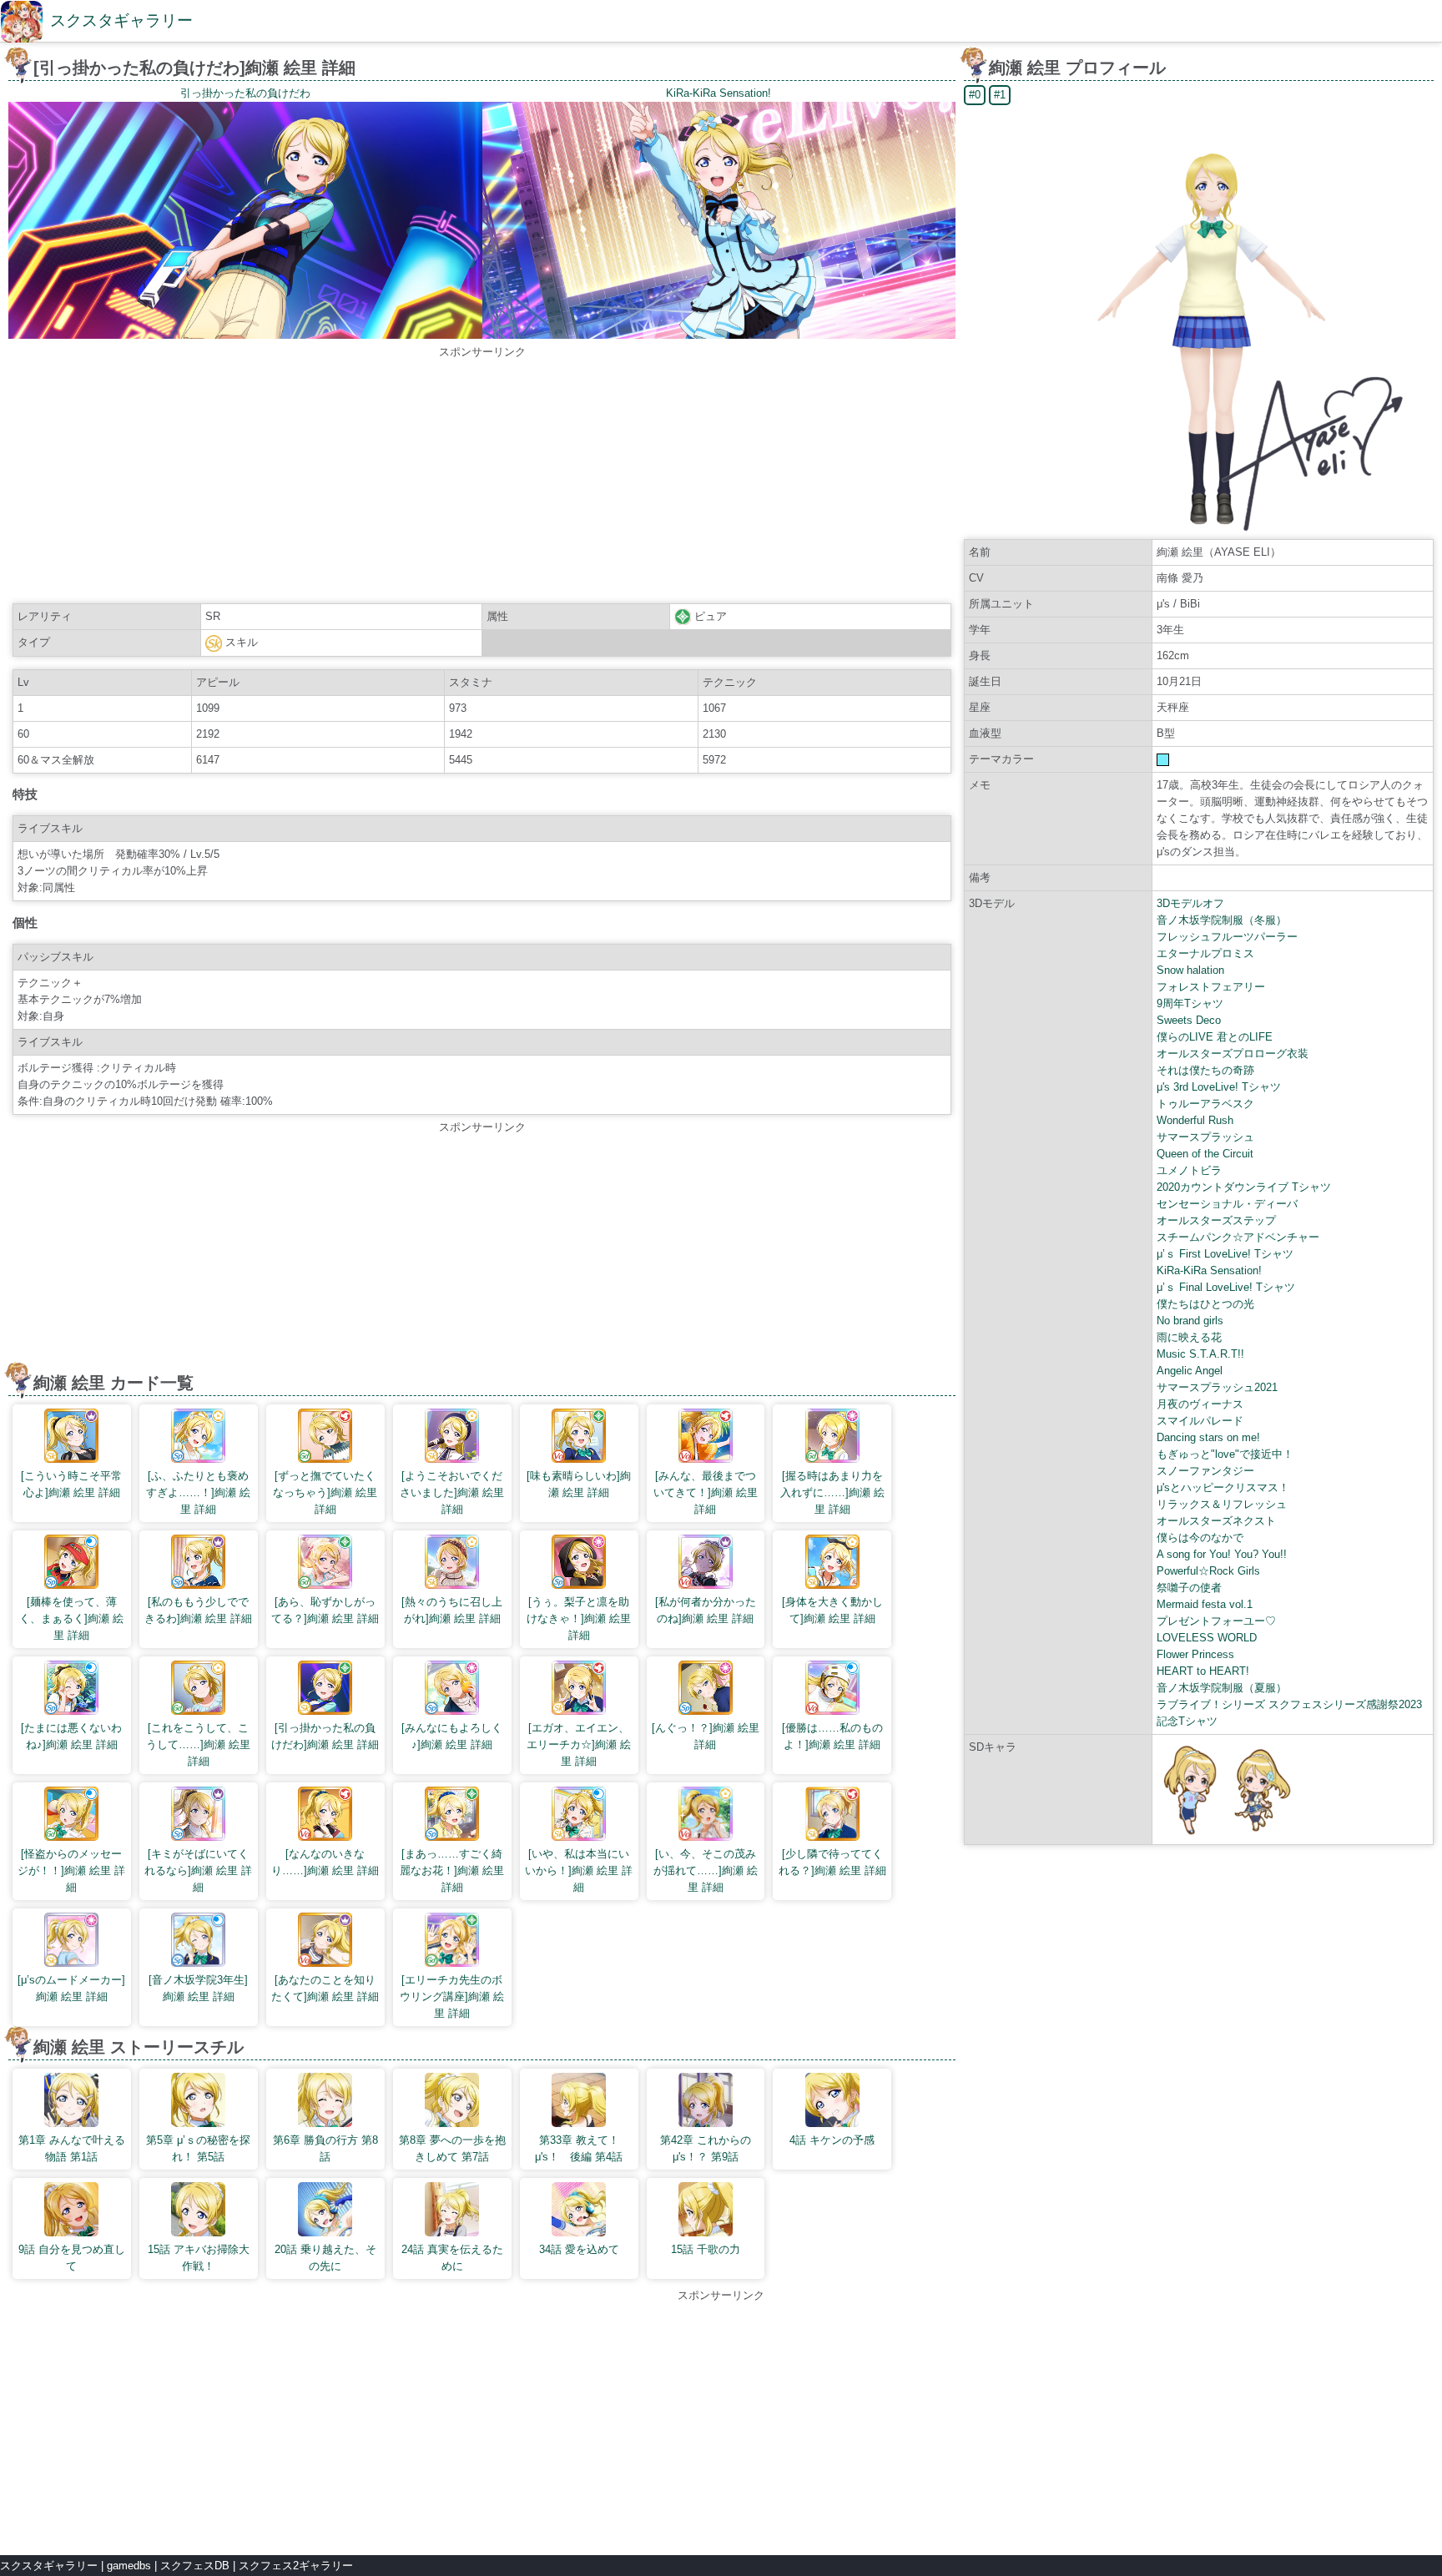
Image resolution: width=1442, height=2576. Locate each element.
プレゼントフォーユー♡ (1216, 1621)
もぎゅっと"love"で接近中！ (1225, 1454)
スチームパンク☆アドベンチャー (1238, 1237)
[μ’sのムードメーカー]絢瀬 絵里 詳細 (71, 1988)
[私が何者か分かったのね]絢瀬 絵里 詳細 (706, 1610)
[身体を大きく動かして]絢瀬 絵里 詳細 (832, 1610)
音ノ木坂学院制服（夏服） (1222, 1688)
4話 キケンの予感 (832, 2140)
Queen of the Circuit (1205, 1154)
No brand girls (1190, 1321)
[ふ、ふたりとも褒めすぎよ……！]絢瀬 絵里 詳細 (198, 1492)
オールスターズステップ (1216, 1220)
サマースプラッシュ (1205, 1137)
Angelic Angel (1190, 1371)
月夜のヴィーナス (1200, 1404)
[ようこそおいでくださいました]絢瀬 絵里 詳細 (452, 1492)
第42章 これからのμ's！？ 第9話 (706, 2148)
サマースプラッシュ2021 (1217, 1387)
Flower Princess (1195, 1654)
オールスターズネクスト (1216, 1521)
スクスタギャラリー (121, 20)
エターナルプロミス (1205, 953)
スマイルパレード (1200, 1421)
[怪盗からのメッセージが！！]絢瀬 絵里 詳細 (71, 1870)
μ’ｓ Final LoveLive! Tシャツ (1226, 1287)
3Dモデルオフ (1190, 903)
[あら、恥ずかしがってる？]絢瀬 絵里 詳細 (325, 1610)
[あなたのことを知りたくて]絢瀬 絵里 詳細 (325, 1988)
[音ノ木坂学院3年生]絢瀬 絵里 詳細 (198, 1988)
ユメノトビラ (1189, 1170)
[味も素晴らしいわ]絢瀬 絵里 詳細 (579, 1484)
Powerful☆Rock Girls (1208, 1571)
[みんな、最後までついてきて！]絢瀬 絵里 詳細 (706, 1492)
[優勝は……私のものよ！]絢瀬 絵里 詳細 (832, 1736)
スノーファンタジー (1205, 1471)
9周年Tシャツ (1190, 1003)
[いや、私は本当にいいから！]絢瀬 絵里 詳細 (579, 1870)
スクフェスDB (195, 2566)
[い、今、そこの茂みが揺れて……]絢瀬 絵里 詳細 (706, 1870)
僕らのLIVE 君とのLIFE (1215, 1037)
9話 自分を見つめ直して (72, 2258)
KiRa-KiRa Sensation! (1209, 1270)
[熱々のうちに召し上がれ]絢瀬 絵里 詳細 (452, 1610)
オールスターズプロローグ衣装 (1233, 1054)
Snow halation (1190, 970)
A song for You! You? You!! (1222, 1554)
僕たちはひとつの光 (1205, 1304)
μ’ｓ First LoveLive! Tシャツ (1225, 1254)
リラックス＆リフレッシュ (1222, 1504)
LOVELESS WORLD (1207, 1638)
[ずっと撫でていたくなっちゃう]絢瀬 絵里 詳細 (325, 1492)
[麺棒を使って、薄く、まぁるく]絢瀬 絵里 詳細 (71, 1618)
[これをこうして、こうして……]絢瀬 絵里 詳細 (198, 1744)
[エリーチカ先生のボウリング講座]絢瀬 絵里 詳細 (452, 1996)
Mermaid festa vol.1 (1205, 1604)
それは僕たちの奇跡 (1205, 1070)
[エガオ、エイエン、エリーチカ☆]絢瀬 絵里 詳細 (579, 1744)
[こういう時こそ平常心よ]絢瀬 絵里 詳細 (71, 1484)
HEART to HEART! (1203, 1671)
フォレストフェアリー (1211, 987)
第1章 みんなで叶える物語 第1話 (72, 2148)
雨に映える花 (1189, 1337)
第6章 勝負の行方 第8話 (325, 2148)
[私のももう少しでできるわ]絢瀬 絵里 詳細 (198, 1610)
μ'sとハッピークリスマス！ (1223, 1487)
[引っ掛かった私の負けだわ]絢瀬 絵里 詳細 (325, 1736)
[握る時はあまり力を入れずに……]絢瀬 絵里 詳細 (832, 1492)
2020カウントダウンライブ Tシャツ (1244, 1187)
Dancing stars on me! (1208, 1437)
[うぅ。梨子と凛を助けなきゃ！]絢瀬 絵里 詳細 (579, 1618)
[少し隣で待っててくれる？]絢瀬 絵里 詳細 (832, 1862)
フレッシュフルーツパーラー (1227, 937)
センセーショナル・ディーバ (1227, 1204)
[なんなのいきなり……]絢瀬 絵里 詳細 (325, 1862)
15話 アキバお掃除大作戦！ (199, 2258)
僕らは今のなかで (1200, 1538)
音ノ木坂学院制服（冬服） (1222, 920)
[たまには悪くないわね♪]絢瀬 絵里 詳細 (71, 1736)
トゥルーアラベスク (1205, 1104)
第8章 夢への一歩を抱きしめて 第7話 (452, 2148)
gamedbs (129, 2566)
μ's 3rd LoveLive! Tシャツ (1219, 1087)
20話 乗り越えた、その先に (325, 2258)
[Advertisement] (482, 477)
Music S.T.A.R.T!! (1200, 1354)
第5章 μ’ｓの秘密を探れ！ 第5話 (198, 2148)
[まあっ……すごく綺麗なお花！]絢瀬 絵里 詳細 (452, 1870)
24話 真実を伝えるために (452, 2258)
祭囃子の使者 (1189, 1588)
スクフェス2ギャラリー (296, 2566)
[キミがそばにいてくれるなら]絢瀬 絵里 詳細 (198, 1870)
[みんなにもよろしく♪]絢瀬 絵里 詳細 (452, 1736)
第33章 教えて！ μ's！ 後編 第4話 (582, 2148)
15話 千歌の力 (706, 2249)
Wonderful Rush (1195, 1120)
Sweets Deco (1189, 1020)
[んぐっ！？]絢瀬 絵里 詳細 (706, 1736)
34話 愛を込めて (579, 2249)
